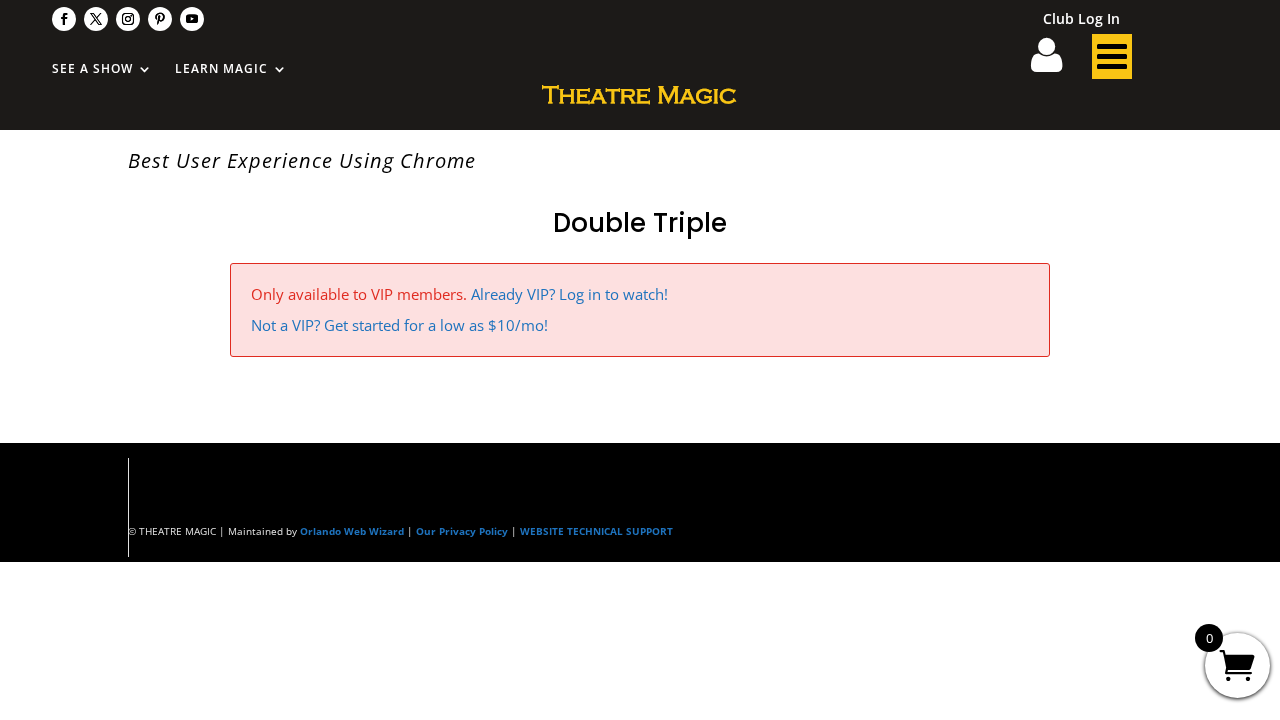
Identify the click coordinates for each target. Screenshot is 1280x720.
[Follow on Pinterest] (160, 19)
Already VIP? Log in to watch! (569, 294)
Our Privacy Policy (462, 531)
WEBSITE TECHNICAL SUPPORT (596, 531)
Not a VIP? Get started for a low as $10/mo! (399, 325)
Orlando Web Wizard (352, 531)
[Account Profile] (1059, 62)
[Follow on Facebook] (64, 19)
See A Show (92, 69)
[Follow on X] (96, 19)
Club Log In (1081, 20)
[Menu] (1112, 62)
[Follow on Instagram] (128, 19)
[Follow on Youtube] (192, 19)
